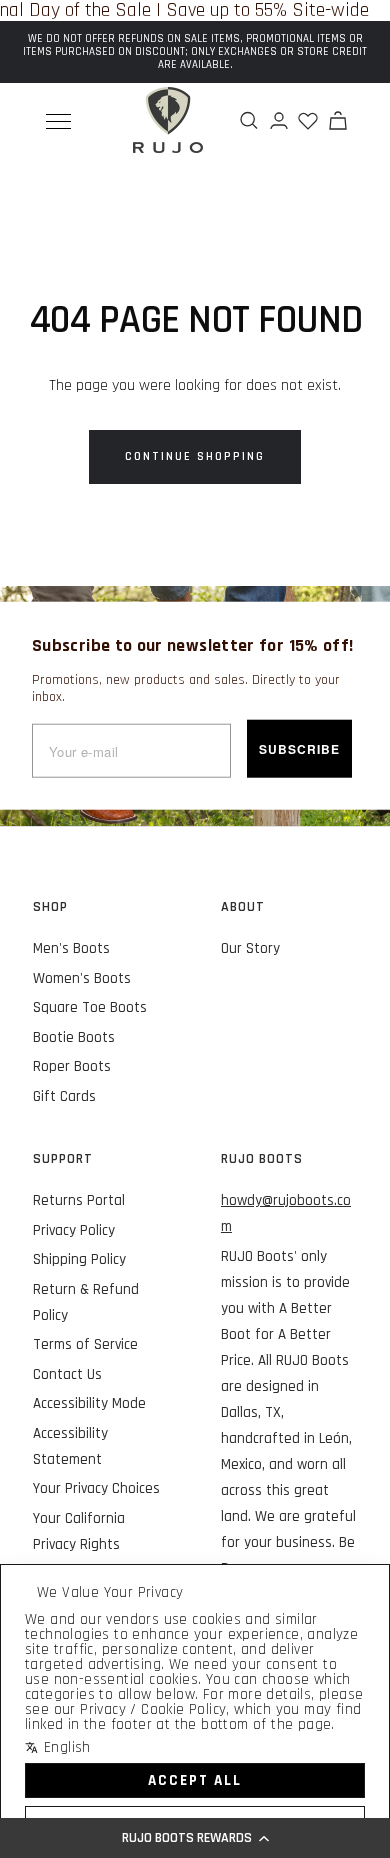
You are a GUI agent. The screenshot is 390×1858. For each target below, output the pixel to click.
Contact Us (67, 1374)
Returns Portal (79, 1200)
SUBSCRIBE (299, 749)
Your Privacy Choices (96, 1488)
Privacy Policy (74, 1230)
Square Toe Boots (90, 1007)
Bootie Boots (74, 1037)
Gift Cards (64, 1096)
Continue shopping (195, 456)
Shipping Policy (79, 1259)
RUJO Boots (262, 1159)
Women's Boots (82, 978)
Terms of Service (85, 1344)
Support (63, 1159)
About (243, 907)
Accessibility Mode (89, 1403)
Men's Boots (71, 948)
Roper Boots (72, 1066)
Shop (50, 907)
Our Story (250, 948)
